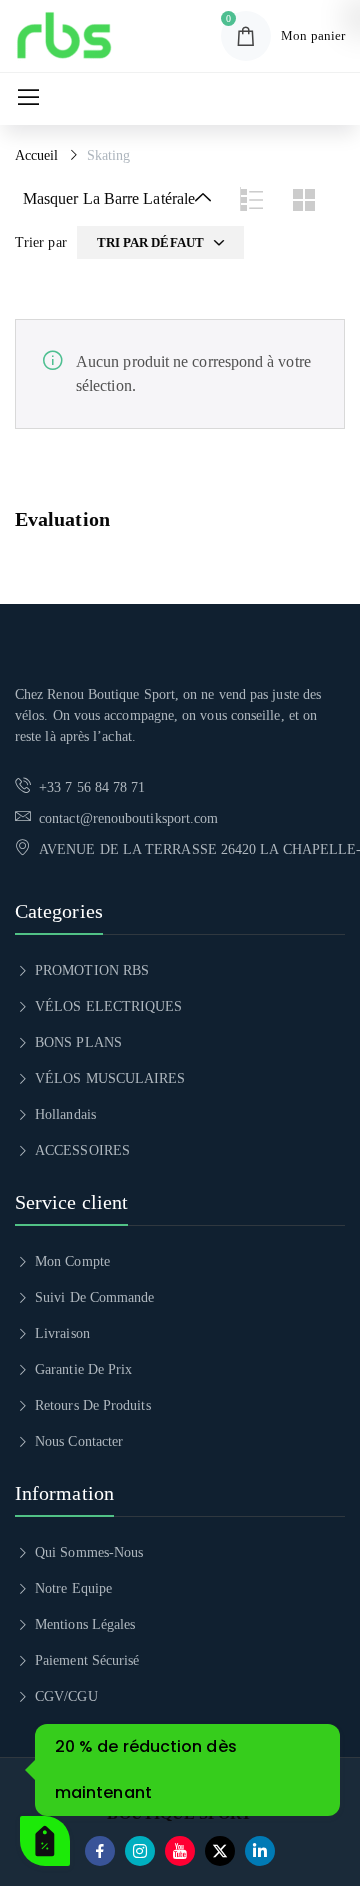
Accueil (37, 155)
